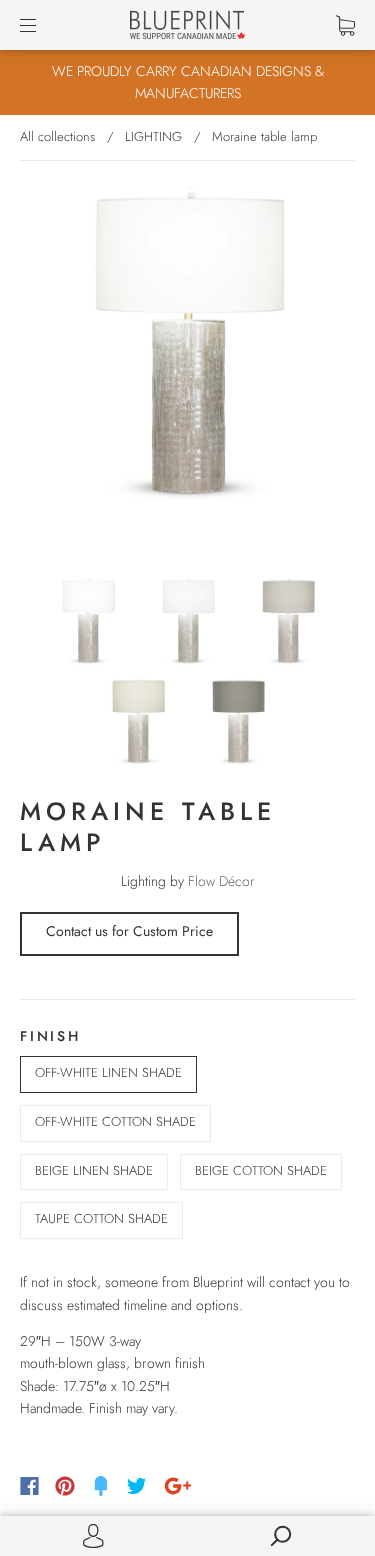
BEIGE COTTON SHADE (261, 1170)
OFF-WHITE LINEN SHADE (108, 1072)
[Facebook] (29, 1486)
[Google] (178, 1486)
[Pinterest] (65, 1486)
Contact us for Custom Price (129, 931)
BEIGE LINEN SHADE (94, 1170)
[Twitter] (137, 1486)
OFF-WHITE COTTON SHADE (115, 1121)
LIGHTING (153, 136)
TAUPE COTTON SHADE (101, 1218)
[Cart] (345, 25)
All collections (57, 136)
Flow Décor (221, 881)
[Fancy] (101, 1486)
